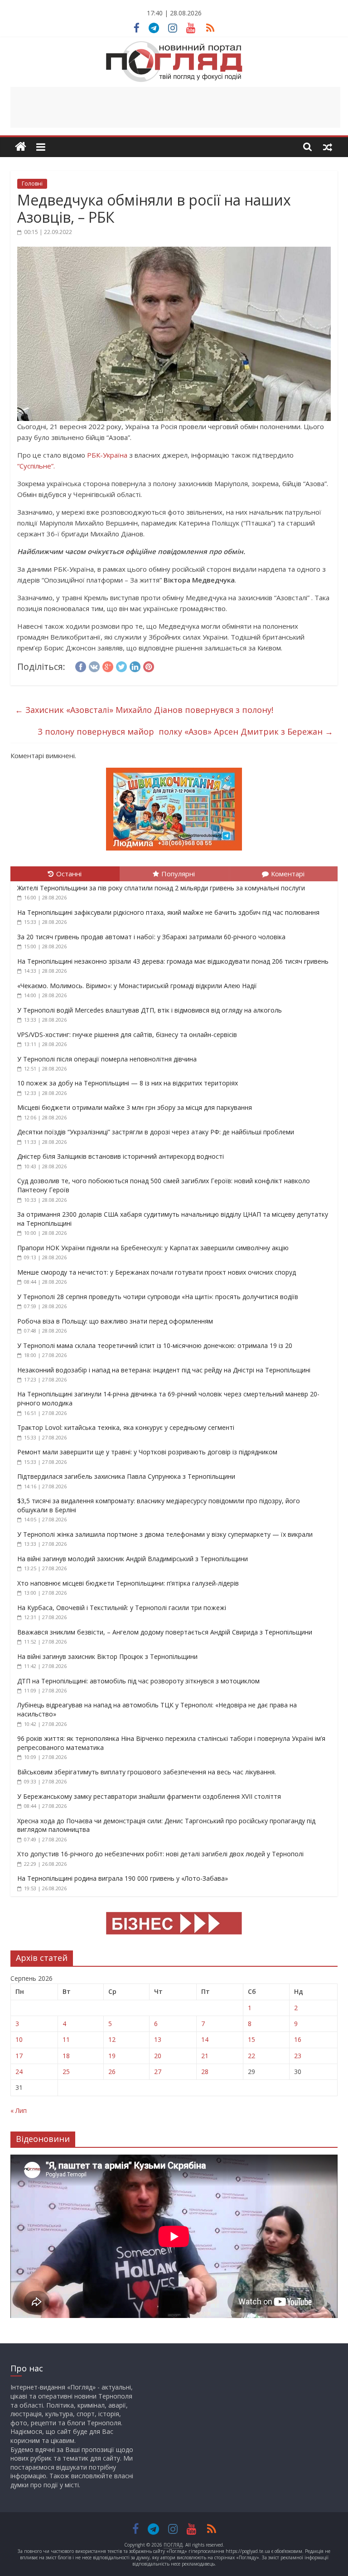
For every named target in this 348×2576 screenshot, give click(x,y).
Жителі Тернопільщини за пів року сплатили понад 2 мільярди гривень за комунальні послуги (161, 888)
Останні (69, 874)
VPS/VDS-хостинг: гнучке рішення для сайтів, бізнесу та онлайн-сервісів (127, 1035)
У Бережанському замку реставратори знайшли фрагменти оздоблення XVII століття (149, 1796)
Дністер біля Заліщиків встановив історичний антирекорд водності (121, 1156)
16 (298, 2039)
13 (158, 2039)
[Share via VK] (94, 665)
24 (19, 2072)
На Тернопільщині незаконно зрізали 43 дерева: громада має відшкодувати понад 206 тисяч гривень (173, 961)
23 (298, 2056)
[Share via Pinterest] (149, 665)
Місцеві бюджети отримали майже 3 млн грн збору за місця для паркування (135, 1107)
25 (66, 2072)
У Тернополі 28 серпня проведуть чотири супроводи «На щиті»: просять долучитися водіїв (158, 1297)
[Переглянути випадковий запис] (328, 147)
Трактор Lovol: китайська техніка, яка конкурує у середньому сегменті (126, 1427)
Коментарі (288, 874)
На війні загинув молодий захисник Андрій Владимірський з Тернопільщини (133, 1559)
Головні (32, 184)
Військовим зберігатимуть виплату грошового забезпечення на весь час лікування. (147, 1772)
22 (251, 2056)
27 (158, 2072)
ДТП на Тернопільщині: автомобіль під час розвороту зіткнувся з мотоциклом (138, 1681)
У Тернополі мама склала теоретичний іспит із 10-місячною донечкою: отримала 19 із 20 (155, 1345)
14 (205, 2039)
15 (251, 2039)
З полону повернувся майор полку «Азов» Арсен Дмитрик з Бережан (185, 731)
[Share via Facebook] (81, 665)
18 (66, 2056)
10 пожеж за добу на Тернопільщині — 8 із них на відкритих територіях (128, 1083)
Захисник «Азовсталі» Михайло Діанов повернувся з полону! (144, 710)
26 (112, 2072)
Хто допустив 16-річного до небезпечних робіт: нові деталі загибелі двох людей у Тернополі (160, 1854)
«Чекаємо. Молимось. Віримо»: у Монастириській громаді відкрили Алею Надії (137, 986)
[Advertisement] (175, 107)
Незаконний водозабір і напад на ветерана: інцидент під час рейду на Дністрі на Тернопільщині (164, 1370)
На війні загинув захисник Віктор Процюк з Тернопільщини (107, 1656)
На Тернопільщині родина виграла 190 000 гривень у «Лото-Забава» (123, 1878)
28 (205, 2072)
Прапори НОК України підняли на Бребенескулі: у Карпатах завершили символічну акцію (153, 1248)
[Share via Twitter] (121, 665)
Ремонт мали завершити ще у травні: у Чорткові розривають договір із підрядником (147, 1452)
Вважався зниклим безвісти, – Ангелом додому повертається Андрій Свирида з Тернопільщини (165, 1632)
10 (19, 2039)
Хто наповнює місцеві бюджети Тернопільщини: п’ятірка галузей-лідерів (128, 1583)
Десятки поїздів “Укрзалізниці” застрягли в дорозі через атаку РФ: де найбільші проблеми (156, 1132)
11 (66, 2039)
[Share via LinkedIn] (135, 665)
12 (112, 2039)
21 (205, 2056)
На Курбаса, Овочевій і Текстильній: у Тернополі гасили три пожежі (122, 1608)
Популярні (178, 874)
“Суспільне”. (36, 466)
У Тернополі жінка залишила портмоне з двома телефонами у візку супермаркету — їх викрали (165, 1534)
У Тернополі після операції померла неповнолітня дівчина (107, 1059)
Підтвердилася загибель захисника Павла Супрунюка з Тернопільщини (126, 1476)
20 (158, 2056)
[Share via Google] (108, 665)
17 (19, 2056)
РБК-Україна (107, 455)
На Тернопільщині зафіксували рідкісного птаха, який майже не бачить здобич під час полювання (168, 912)
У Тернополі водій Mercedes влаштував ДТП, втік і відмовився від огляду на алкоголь (150, 1010)
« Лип (19, 2110)
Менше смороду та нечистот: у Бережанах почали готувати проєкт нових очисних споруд (157, 1272)
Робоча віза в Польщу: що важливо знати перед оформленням (115, 1321)
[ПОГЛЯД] (21, 147)
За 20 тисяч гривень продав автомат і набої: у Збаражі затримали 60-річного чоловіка (151, 937)
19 (112, 2056)
